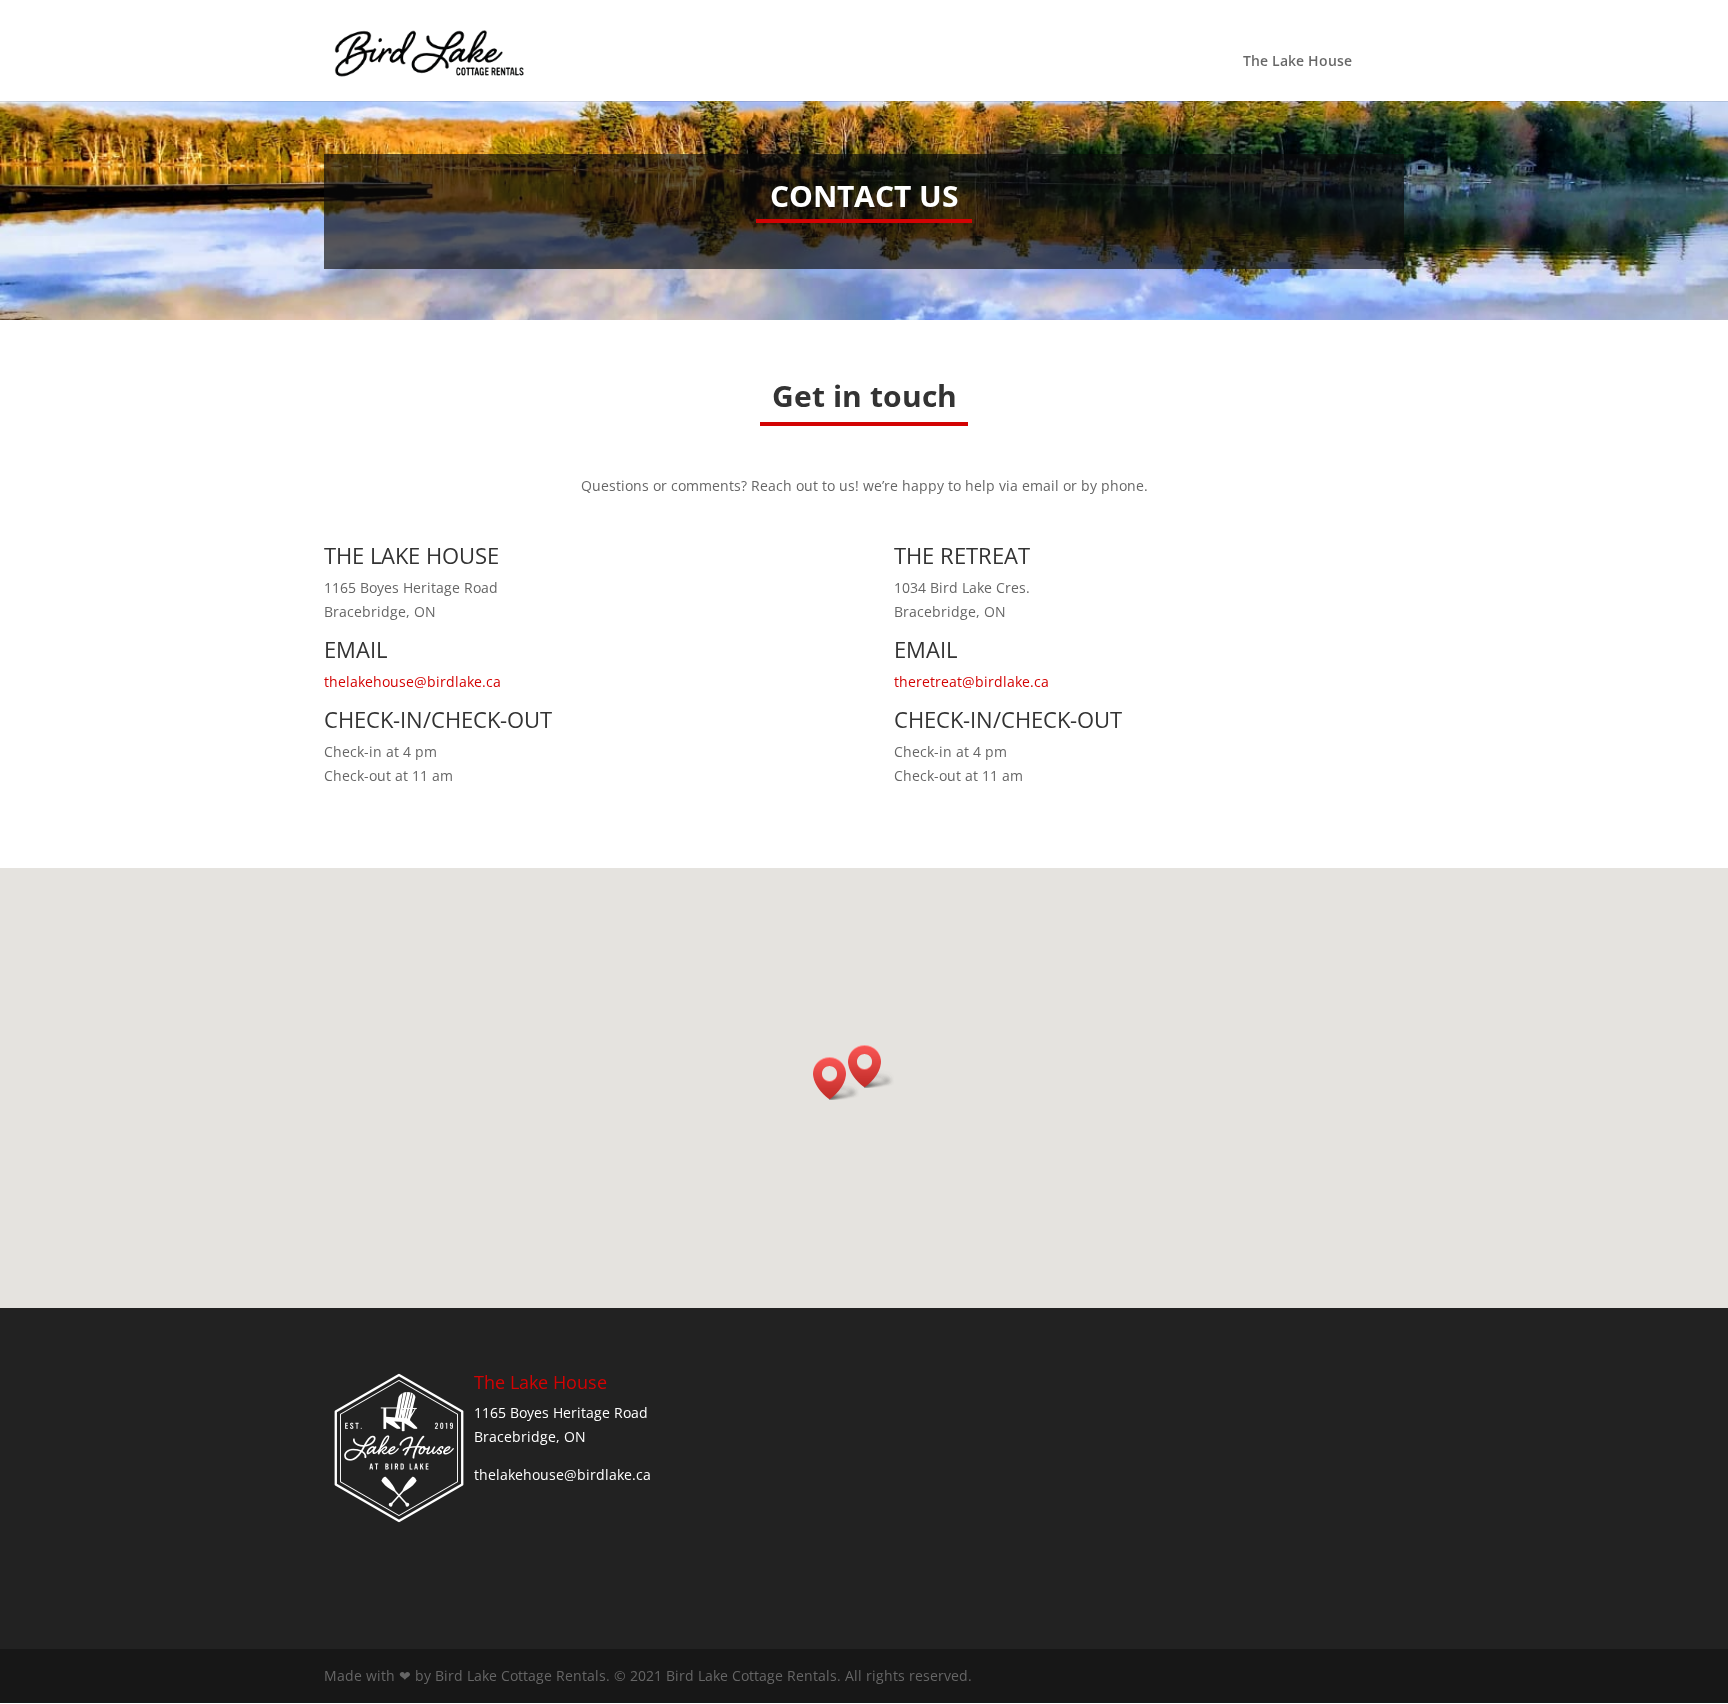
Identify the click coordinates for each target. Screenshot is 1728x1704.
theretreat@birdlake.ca (971, 681)
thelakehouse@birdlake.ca (412, 681)
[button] (836, 1078)
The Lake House (1297, 62)
